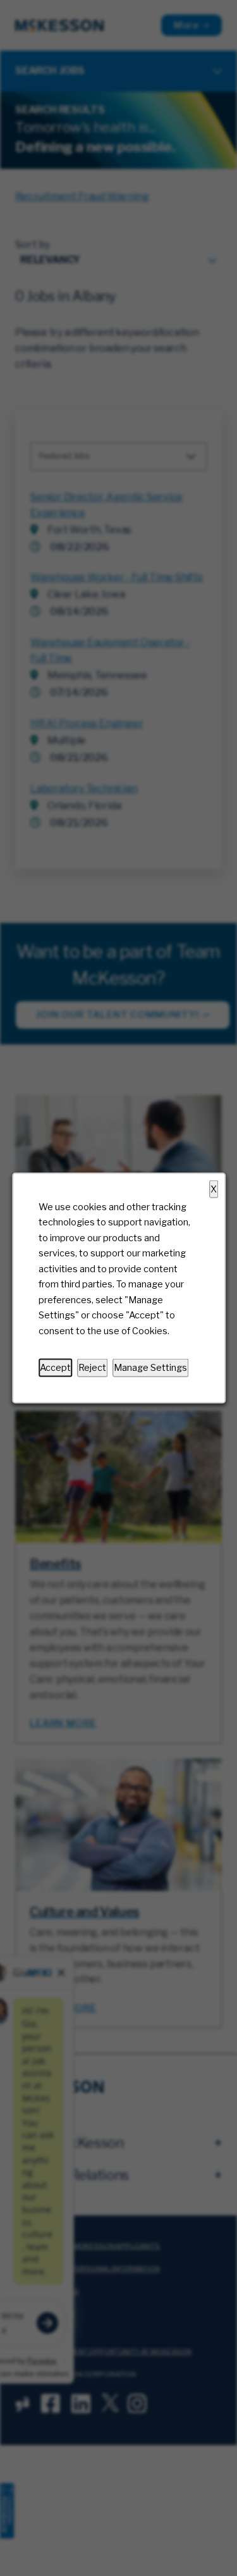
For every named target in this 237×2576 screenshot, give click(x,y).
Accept (55, 1368)
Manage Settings (150, 1368)
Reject (92, 1368)
